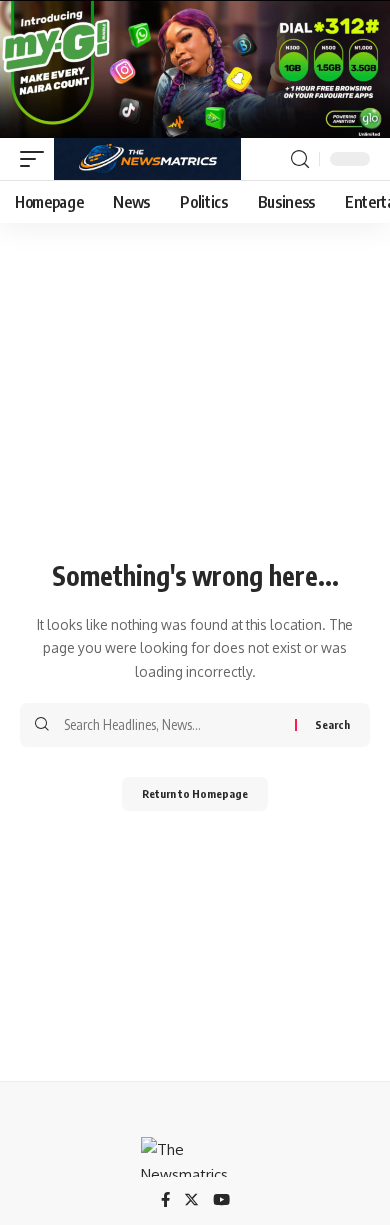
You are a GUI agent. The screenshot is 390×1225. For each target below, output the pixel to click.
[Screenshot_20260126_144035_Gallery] (195, 67)
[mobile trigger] (37, 159)
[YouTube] (221, 1201)
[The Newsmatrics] (147, 159)
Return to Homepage (195, 793)
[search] (300, 159)
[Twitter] (191, 1201)
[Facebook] (165, 1201)
